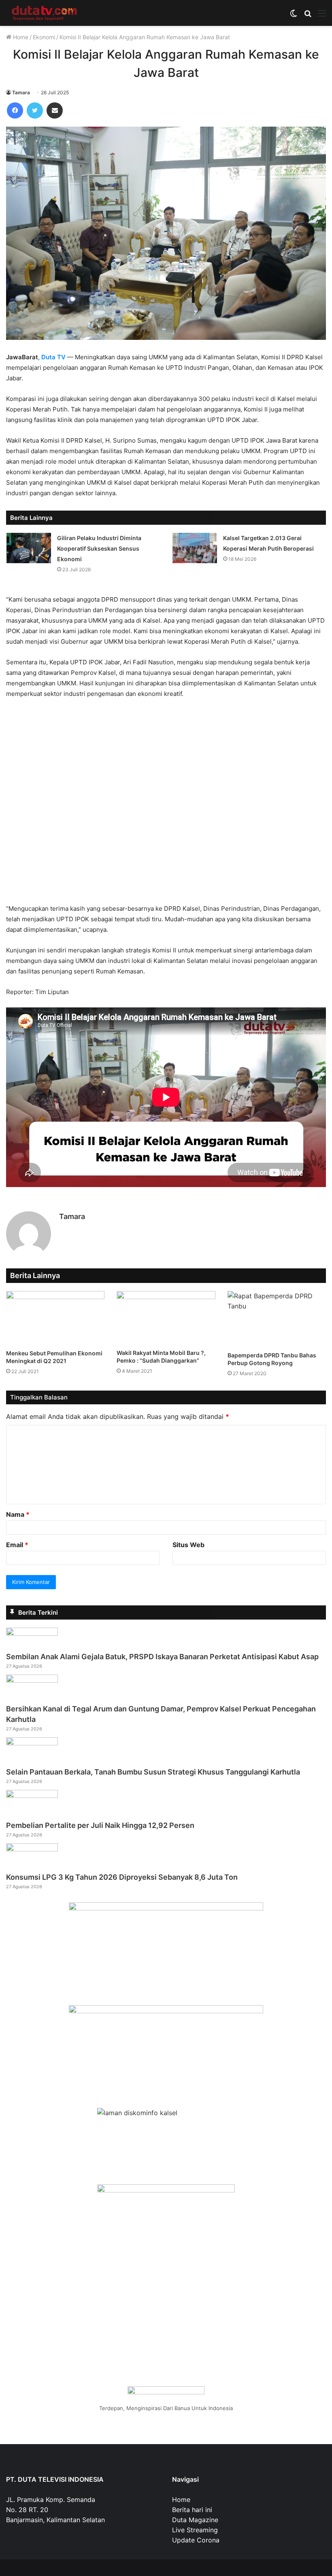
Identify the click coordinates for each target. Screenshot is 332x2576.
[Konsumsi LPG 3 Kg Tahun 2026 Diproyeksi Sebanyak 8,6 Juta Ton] (32, 1849)
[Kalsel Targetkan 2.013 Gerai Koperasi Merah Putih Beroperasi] (195, 548)
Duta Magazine (195, 2520)
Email (17, 1545)
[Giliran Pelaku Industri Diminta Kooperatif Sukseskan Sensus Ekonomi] (29, 548)
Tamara (21, 92)
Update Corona (196, 2540)
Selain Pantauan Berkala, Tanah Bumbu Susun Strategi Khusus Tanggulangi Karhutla (153, 1772)
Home (20, 37)
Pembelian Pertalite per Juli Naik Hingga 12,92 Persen (100, 1825)
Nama (18, 1514)
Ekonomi (44, 37)
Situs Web (188, 1545)
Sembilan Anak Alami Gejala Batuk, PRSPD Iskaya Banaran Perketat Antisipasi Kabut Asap (162, 1657)
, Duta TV (52, 357)
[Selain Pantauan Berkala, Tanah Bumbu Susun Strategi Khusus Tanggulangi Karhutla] (32, 1743)
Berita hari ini (192, 2510)
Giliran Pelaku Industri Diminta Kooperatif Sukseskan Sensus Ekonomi (99, 548)
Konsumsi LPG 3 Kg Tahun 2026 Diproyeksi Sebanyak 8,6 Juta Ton (122, 1877)
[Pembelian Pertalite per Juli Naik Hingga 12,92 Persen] (32, 1796)
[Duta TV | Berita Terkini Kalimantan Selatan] (45, 13)
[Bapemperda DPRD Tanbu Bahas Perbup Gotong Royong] (277, 1319)
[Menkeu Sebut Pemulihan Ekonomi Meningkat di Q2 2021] (55, 1318)
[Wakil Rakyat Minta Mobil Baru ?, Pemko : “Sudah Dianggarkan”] (166, 1318)
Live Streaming (195, 2530)
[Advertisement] (166, 805)
